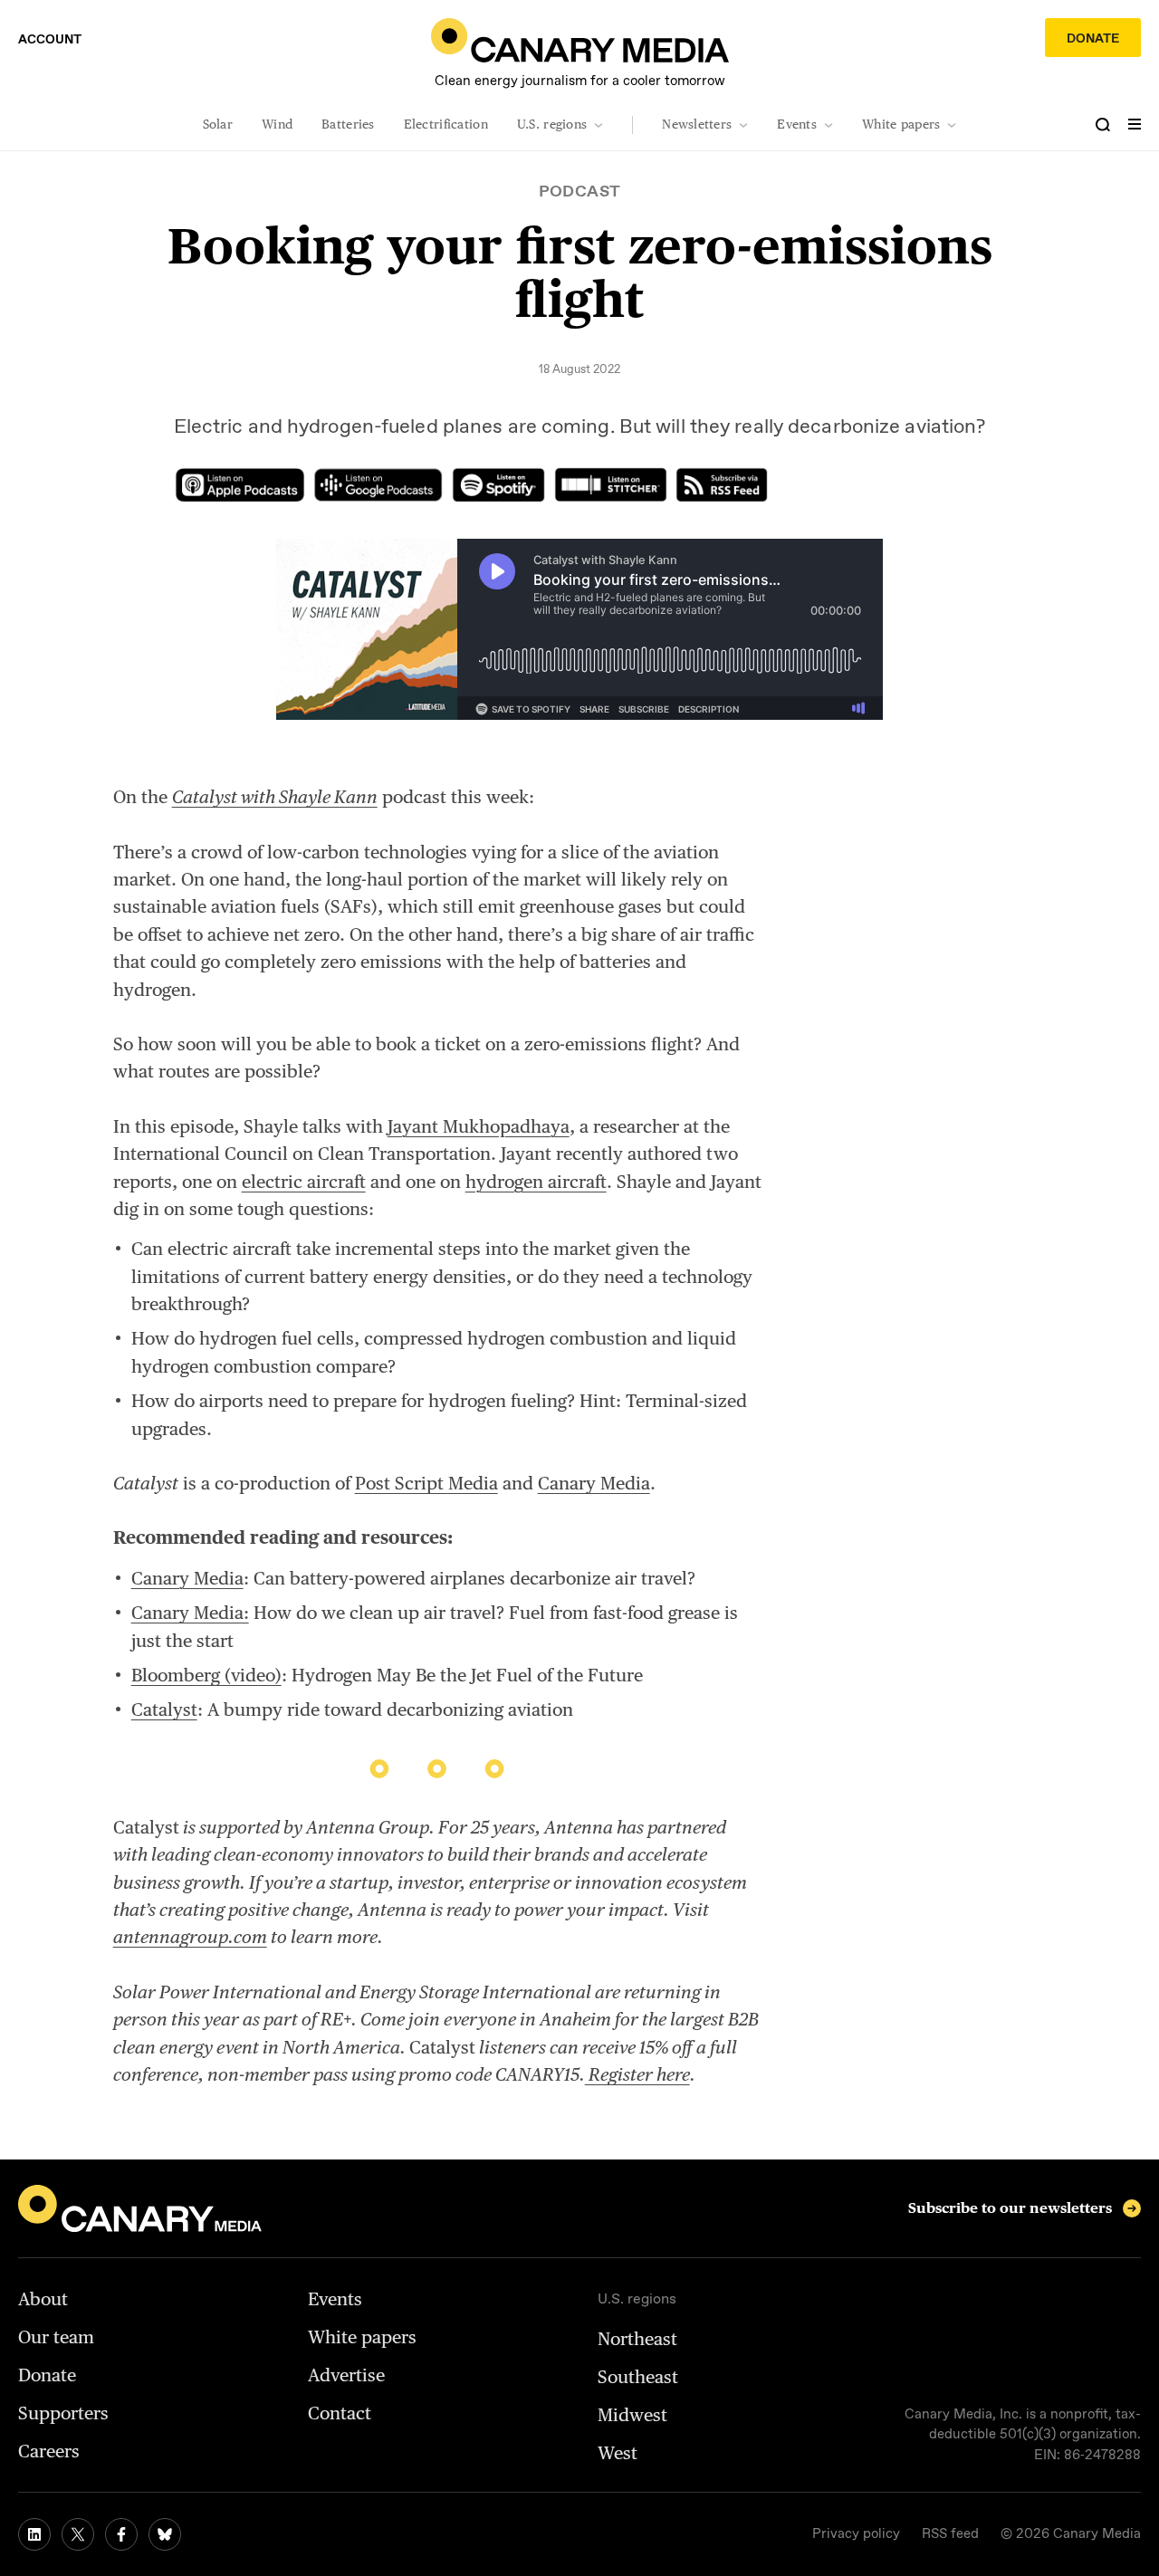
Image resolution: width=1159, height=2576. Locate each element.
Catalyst (164, 1709)
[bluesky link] (165, 2534)
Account (50, 40)
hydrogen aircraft (536, 1182)
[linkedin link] (34, 2534)
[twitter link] (78, 2534)
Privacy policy (856, 2534)
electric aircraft (304, 1182)
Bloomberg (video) (206, 1675)
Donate (1093, 39)
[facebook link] (121, 2534)
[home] (580, 40)
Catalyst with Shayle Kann (275, 797)
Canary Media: (190, 1613)
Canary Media (594, 1483)
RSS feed (950, 2534)
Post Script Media (426, 1483)
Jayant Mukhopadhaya (479, 1126)
